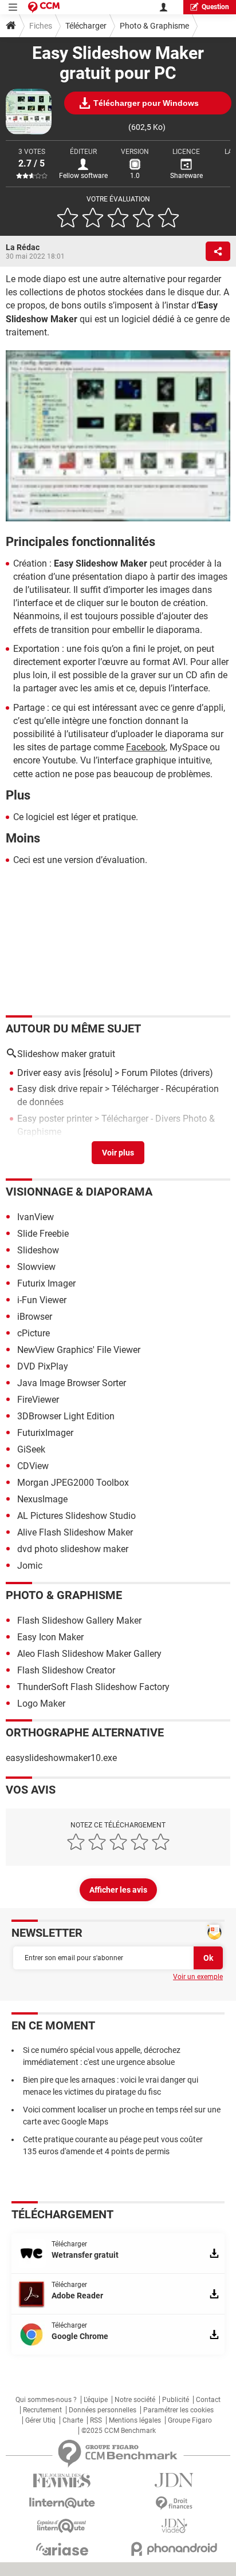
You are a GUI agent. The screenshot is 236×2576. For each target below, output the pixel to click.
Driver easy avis (49, 1073)
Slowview (36, 1267)
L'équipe (96, 2400)
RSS (96, 2420)
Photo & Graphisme (154, 26)
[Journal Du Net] (174, 2480)
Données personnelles (103, 2410)
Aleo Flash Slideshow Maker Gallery (89, 1654)
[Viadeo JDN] (174, 2526)
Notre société (135, 2400)
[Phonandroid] (174, 2549)
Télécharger (86, 26)
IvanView (36, 1217)
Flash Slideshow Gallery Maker (79, 1621)
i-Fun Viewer (42, 1300)
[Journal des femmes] (62, 2481)
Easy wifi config (49, 1148)
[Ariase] (62, 2549)
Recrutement (42, 2410)
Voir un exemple (198, 1977)
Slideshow (38, 1250)
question (215, 7)
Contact (208, 2400)
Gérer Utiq (40, 2420)
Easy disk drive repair (60, 1089)
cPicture (34, 1333)
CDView (33, 1466)
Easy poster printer (55, 1119)
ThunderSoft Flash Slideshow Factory (93, 1687)
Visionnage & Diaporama (79, 1192)
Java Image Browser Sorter (72, 1383)
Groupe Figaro (190, 2420)
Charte (73, 2420)
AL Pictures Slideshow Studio (76, 1516)
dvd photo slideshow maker (73, 1549)
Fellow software (83, 176)
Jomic (30, 1566)
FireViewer (38, 1400)
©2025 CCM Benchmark (119, 2431)
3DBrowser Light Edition (66, 1416)
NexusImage (42, 1499)
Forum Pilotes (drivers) (167, 1073)
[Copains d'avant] (62, 2526)
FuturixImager (45, 1433)
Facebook (146, 747)
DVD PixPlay (43, 1366)
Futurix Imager (46, 1283)
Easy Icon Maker (50, 1637)
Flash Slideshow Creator (66, 1670)
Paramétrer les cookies (178, 2410)
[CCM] (44, 7)
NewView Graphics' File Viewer (79, 1350)
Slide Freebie (43, 1234)
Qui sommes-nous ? (46, 2400)
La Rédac (23, 247)
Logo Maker (41, 1704)
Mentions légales (135, 2420)
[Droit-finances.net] (174, 2504)
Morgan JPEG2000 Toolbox (73, 1483)
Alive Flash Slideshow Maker (75, 1532)
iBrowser (35, 1317)
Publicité (176, 2400)
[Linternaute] (62, 2503)
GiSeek (31, 1449)
